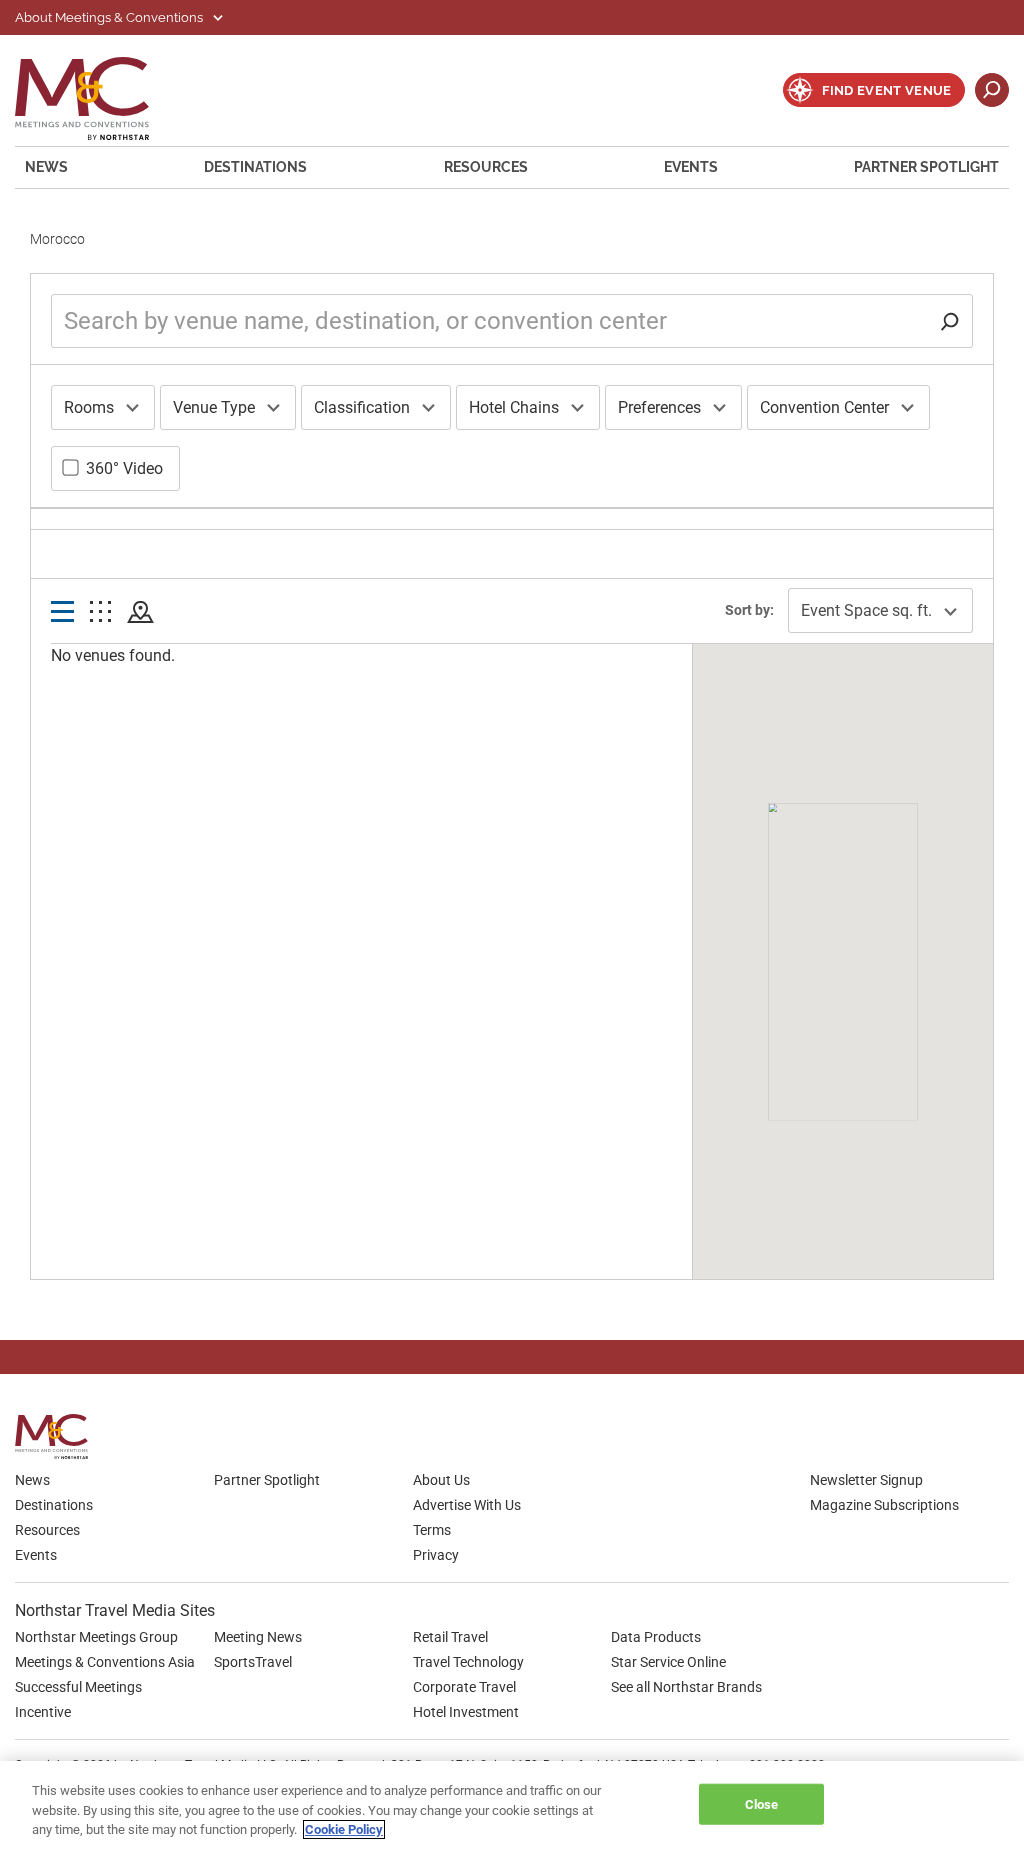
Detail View (62, 612)
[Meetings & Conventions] (57, 1436)
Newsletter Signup (866, 1480)
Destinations (255, 167)
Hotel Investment (466, 1712)
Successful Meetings (78, 1687)
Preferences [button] (659, 407)
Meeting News (258, 1637)
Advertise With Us (467, 1505)
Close (762, 1803)
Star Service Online (668, 1662)
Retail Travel (450, 1637)
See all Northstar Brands (686, 1687)
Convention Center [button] (824, 407)
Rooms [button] (89, 407)
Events (691, 167)
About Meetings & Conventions (110, 17)
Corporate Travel (464, 1687)
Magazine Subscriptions (884, 1505)
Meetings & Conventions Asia (105, 1662)
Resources (486, 167)
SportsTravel (253, 1662)
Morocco (57, 239)
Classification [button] (362, 407)
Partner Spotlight (926, 167)
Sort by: (749, 610)
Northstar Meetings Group (96, 1637)
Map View (140, 613)
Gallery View (100, 612)
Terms (432, 1530)
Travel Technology (468, 1662)
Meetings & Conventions (95, 98)
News (46, 167)
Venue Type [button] (214, 407)
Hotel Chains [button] (514, 407)
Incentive (43, 1712)
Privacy (436, 1555)
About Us (441, 1480)
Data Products (656, 1637)
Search (992, 90)
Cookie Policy (344, 1829)
